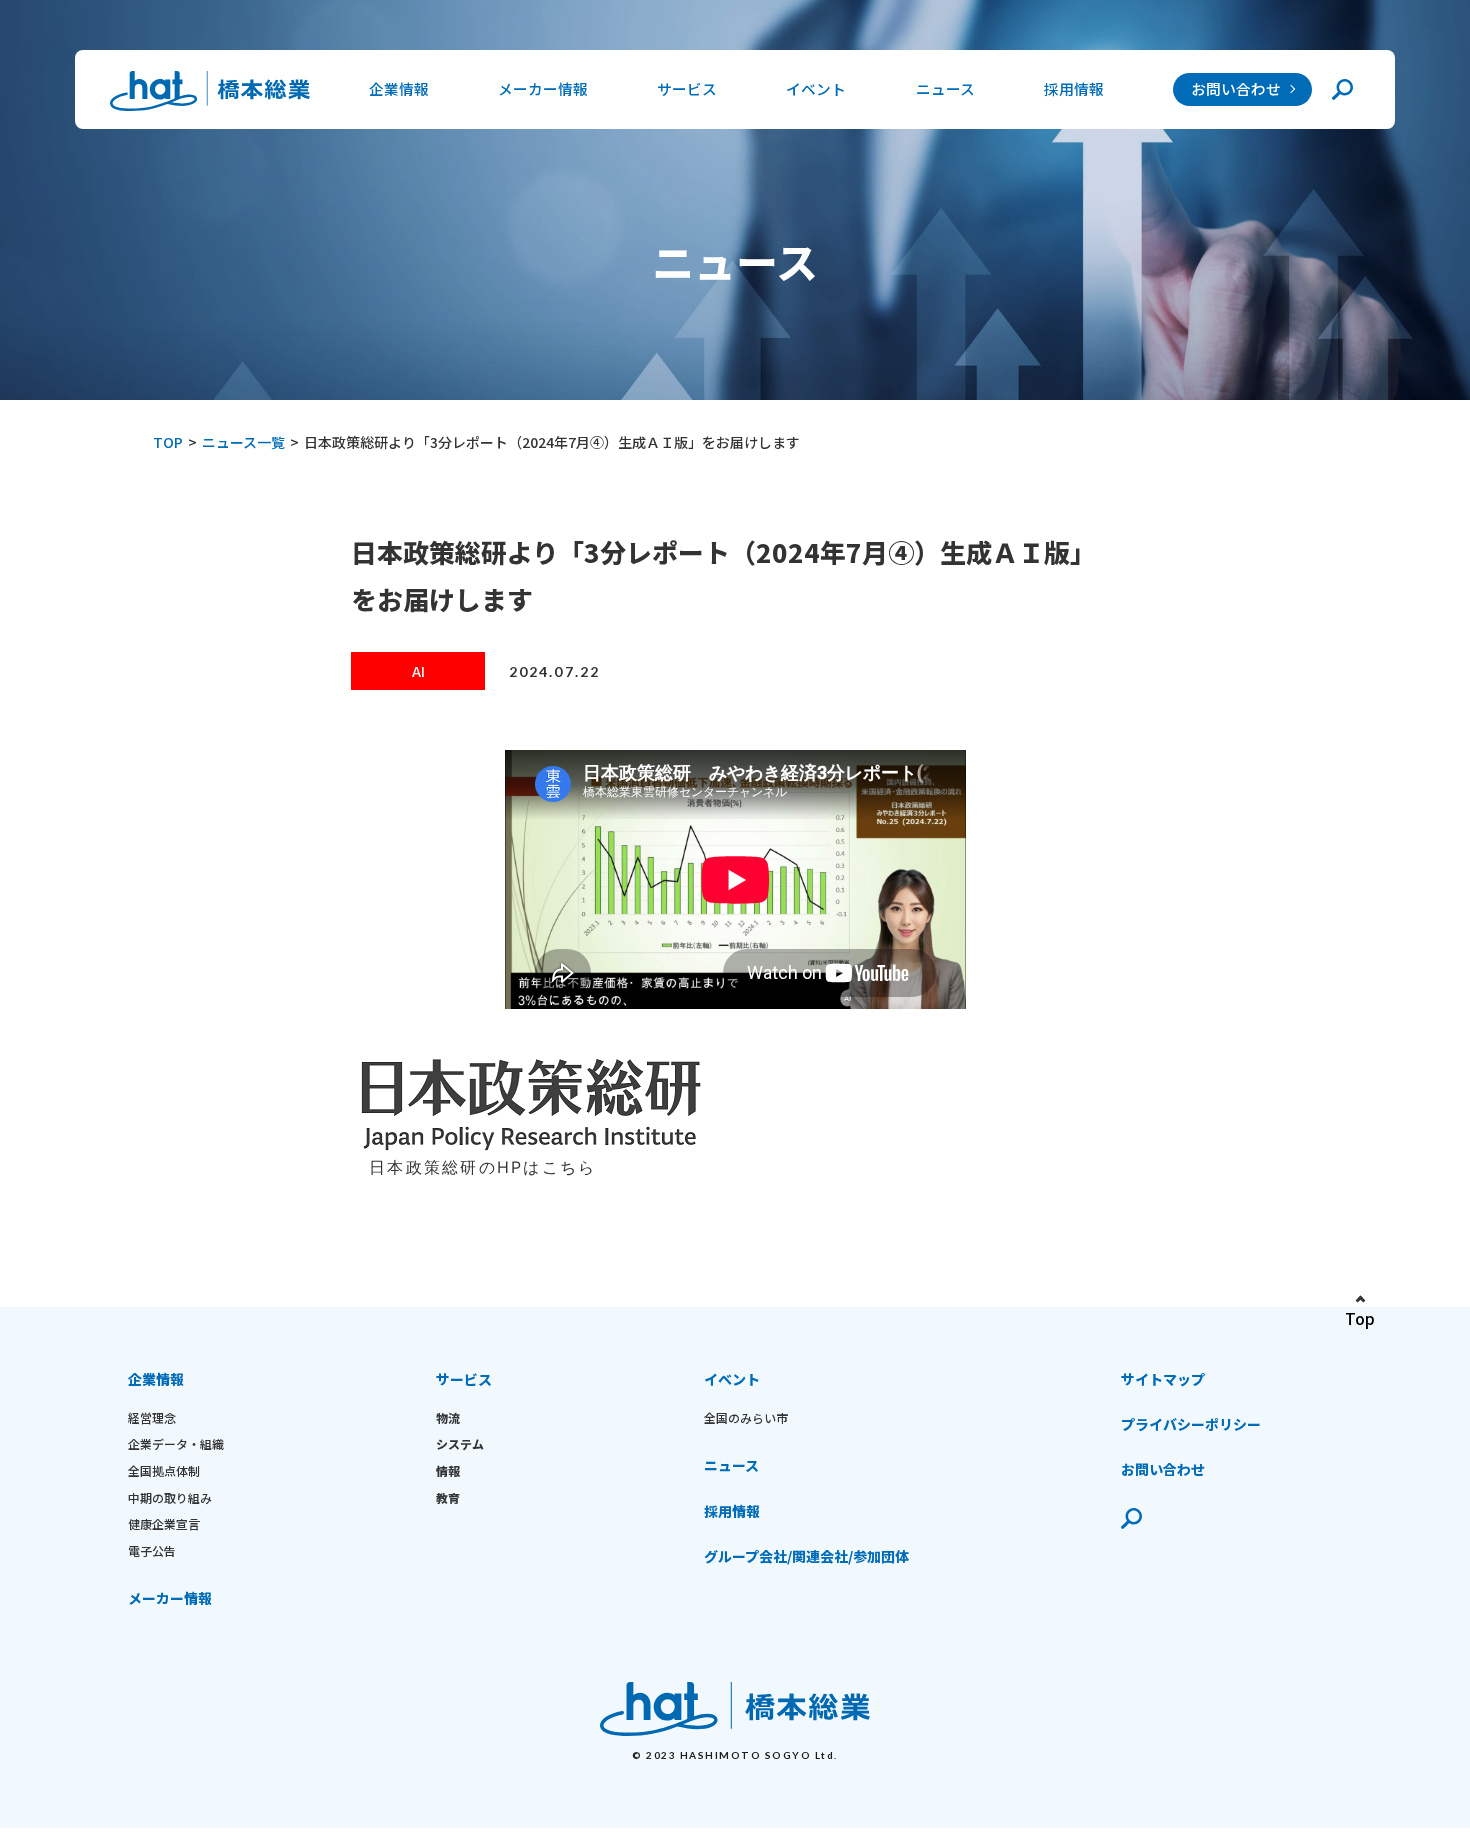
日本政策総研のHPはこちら (482, 1167)
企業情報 (156, 1379)
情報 (448, 1470)
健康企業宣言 (164, 1523)
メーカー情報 (543, 88)
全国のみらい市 (746, 1417)
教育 (448, 1497)
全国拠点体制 (164, 1470)
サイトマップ (1163, 1379)
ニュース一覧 (243, 442)
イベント (732, 1379)
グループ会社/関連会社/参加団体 (806, 1556)
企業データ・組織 (176, 1443)
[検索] (1342, 89)
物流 (448, 1417)
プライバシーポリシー (1191, 1424)
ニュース (945, 88)
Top (1360, 1318)
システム (460, 1443)
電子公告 (152, 1550)
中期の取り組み (170, 1497)
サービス (464, 1379)
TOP (168, 442)
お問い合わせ (1236, 88)
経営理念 (152, 1417)
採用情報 (1074, 88)
